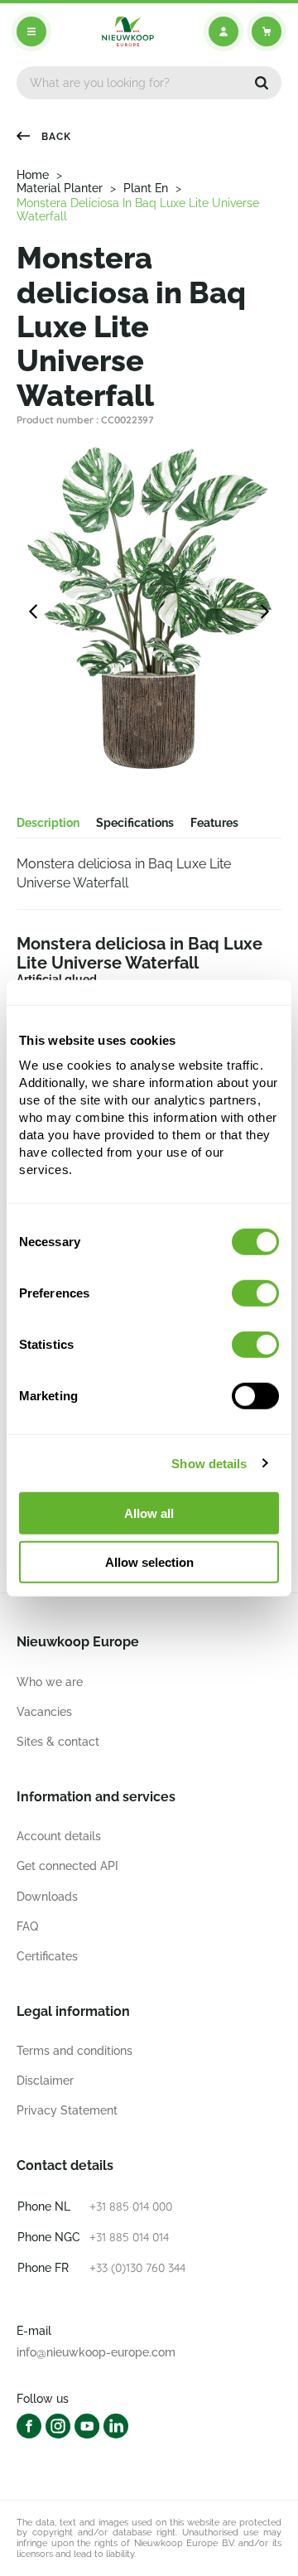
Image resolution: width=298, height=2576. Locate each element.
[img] (128, 31)
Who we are (50, 1682)
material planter (60, 188)
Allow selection (149, 1562)
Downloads (47, 1897)
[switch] (255, 1293)
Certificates (47, 1956)
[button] (262, 83)
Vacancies (44, 1712)
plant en (146, 188)
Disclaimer (45, 2081)
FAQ (27, 1926)
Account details (59, 1836)
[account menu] (223, 31)
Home (33, 175)
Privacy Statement (67, 2110)
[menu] (31, 31)
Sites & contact (58, 1742)
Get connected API (67, 1866)
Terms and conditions (74, 2051)
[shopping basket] (267, 31)
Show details (209, 1463)
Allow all (149, 1513)
